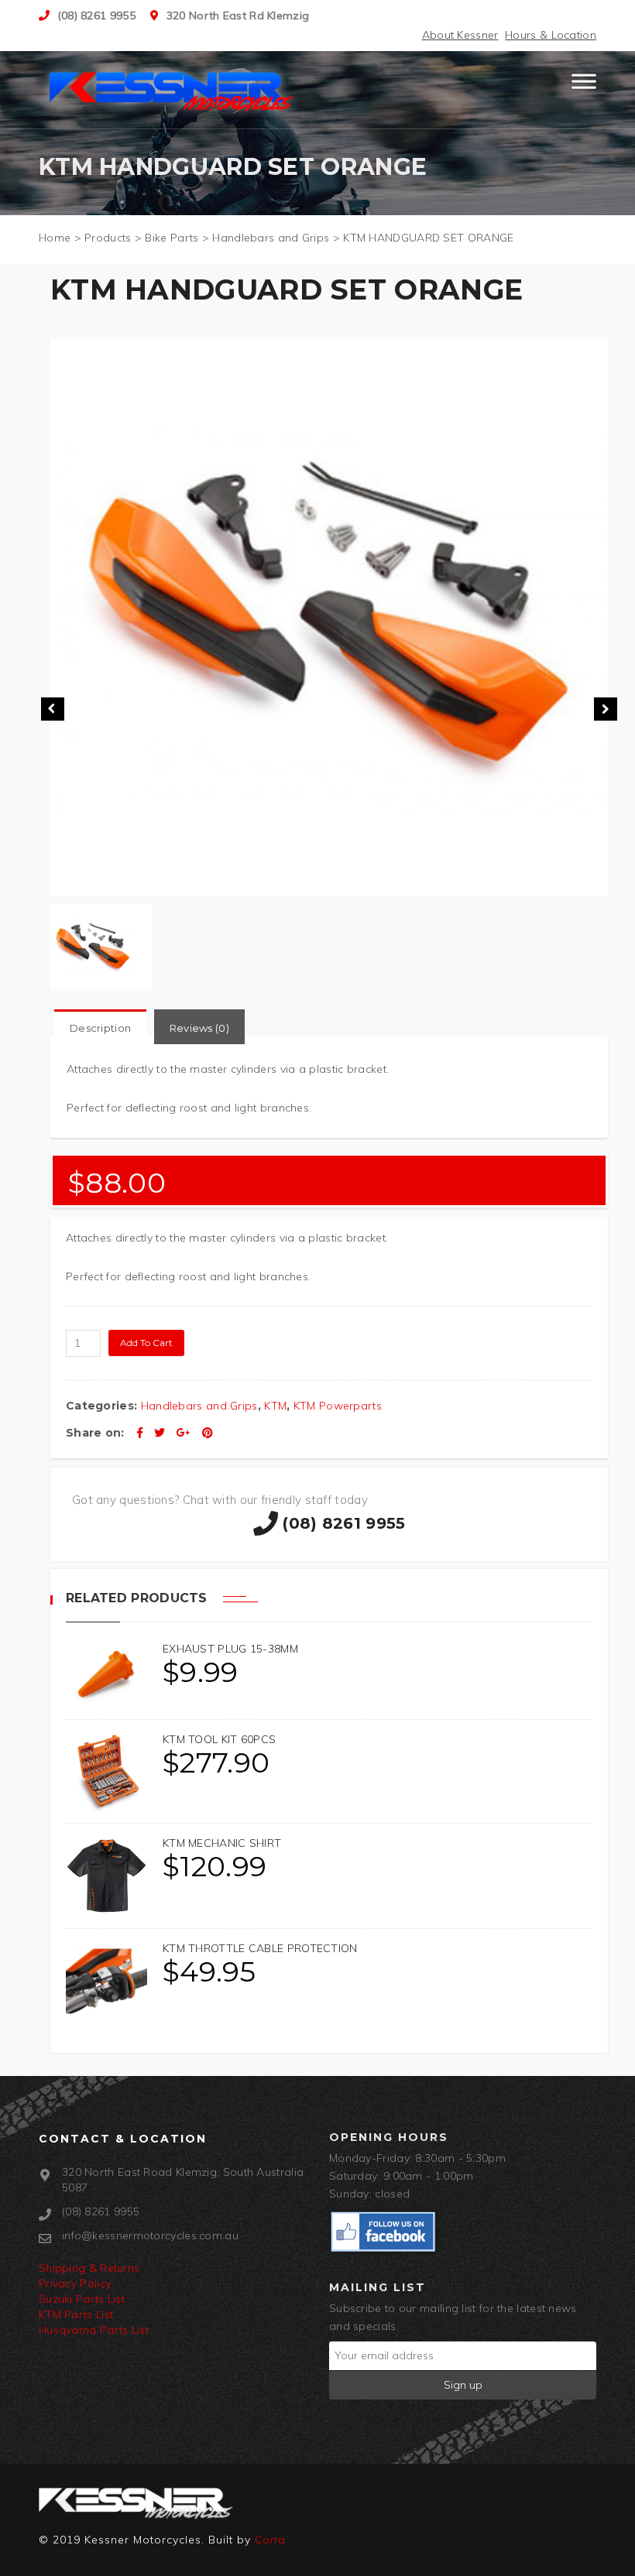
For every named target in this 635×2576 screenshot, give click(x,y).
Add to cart (146, 1343)
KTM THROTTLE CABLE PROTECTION (260, 1948)
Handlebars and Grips (199, 1406)
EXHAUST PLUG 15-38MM (230, 1649)
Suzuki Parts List (82, 2299)
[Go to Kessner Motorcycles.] (55, 238)
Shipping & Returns (89, 2268)
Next (606, 709)
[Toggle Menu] (584, 88)
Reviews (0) (199, 1028)
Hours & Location (551, 35)
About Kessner (460, 35)
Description (100, 1028)
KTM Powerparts (338, 1406)
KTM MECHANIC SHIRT (222, 1843)
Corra (270, 2540)
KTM (275, 1406)
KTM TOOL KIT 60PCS (219, 1739)
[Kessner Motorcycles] (173, 90)
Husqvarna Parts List (94, 2330)
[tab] (100, 1028)
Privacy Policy (75, 2283)
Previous (53, 709)
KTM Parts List (76, 2314)
